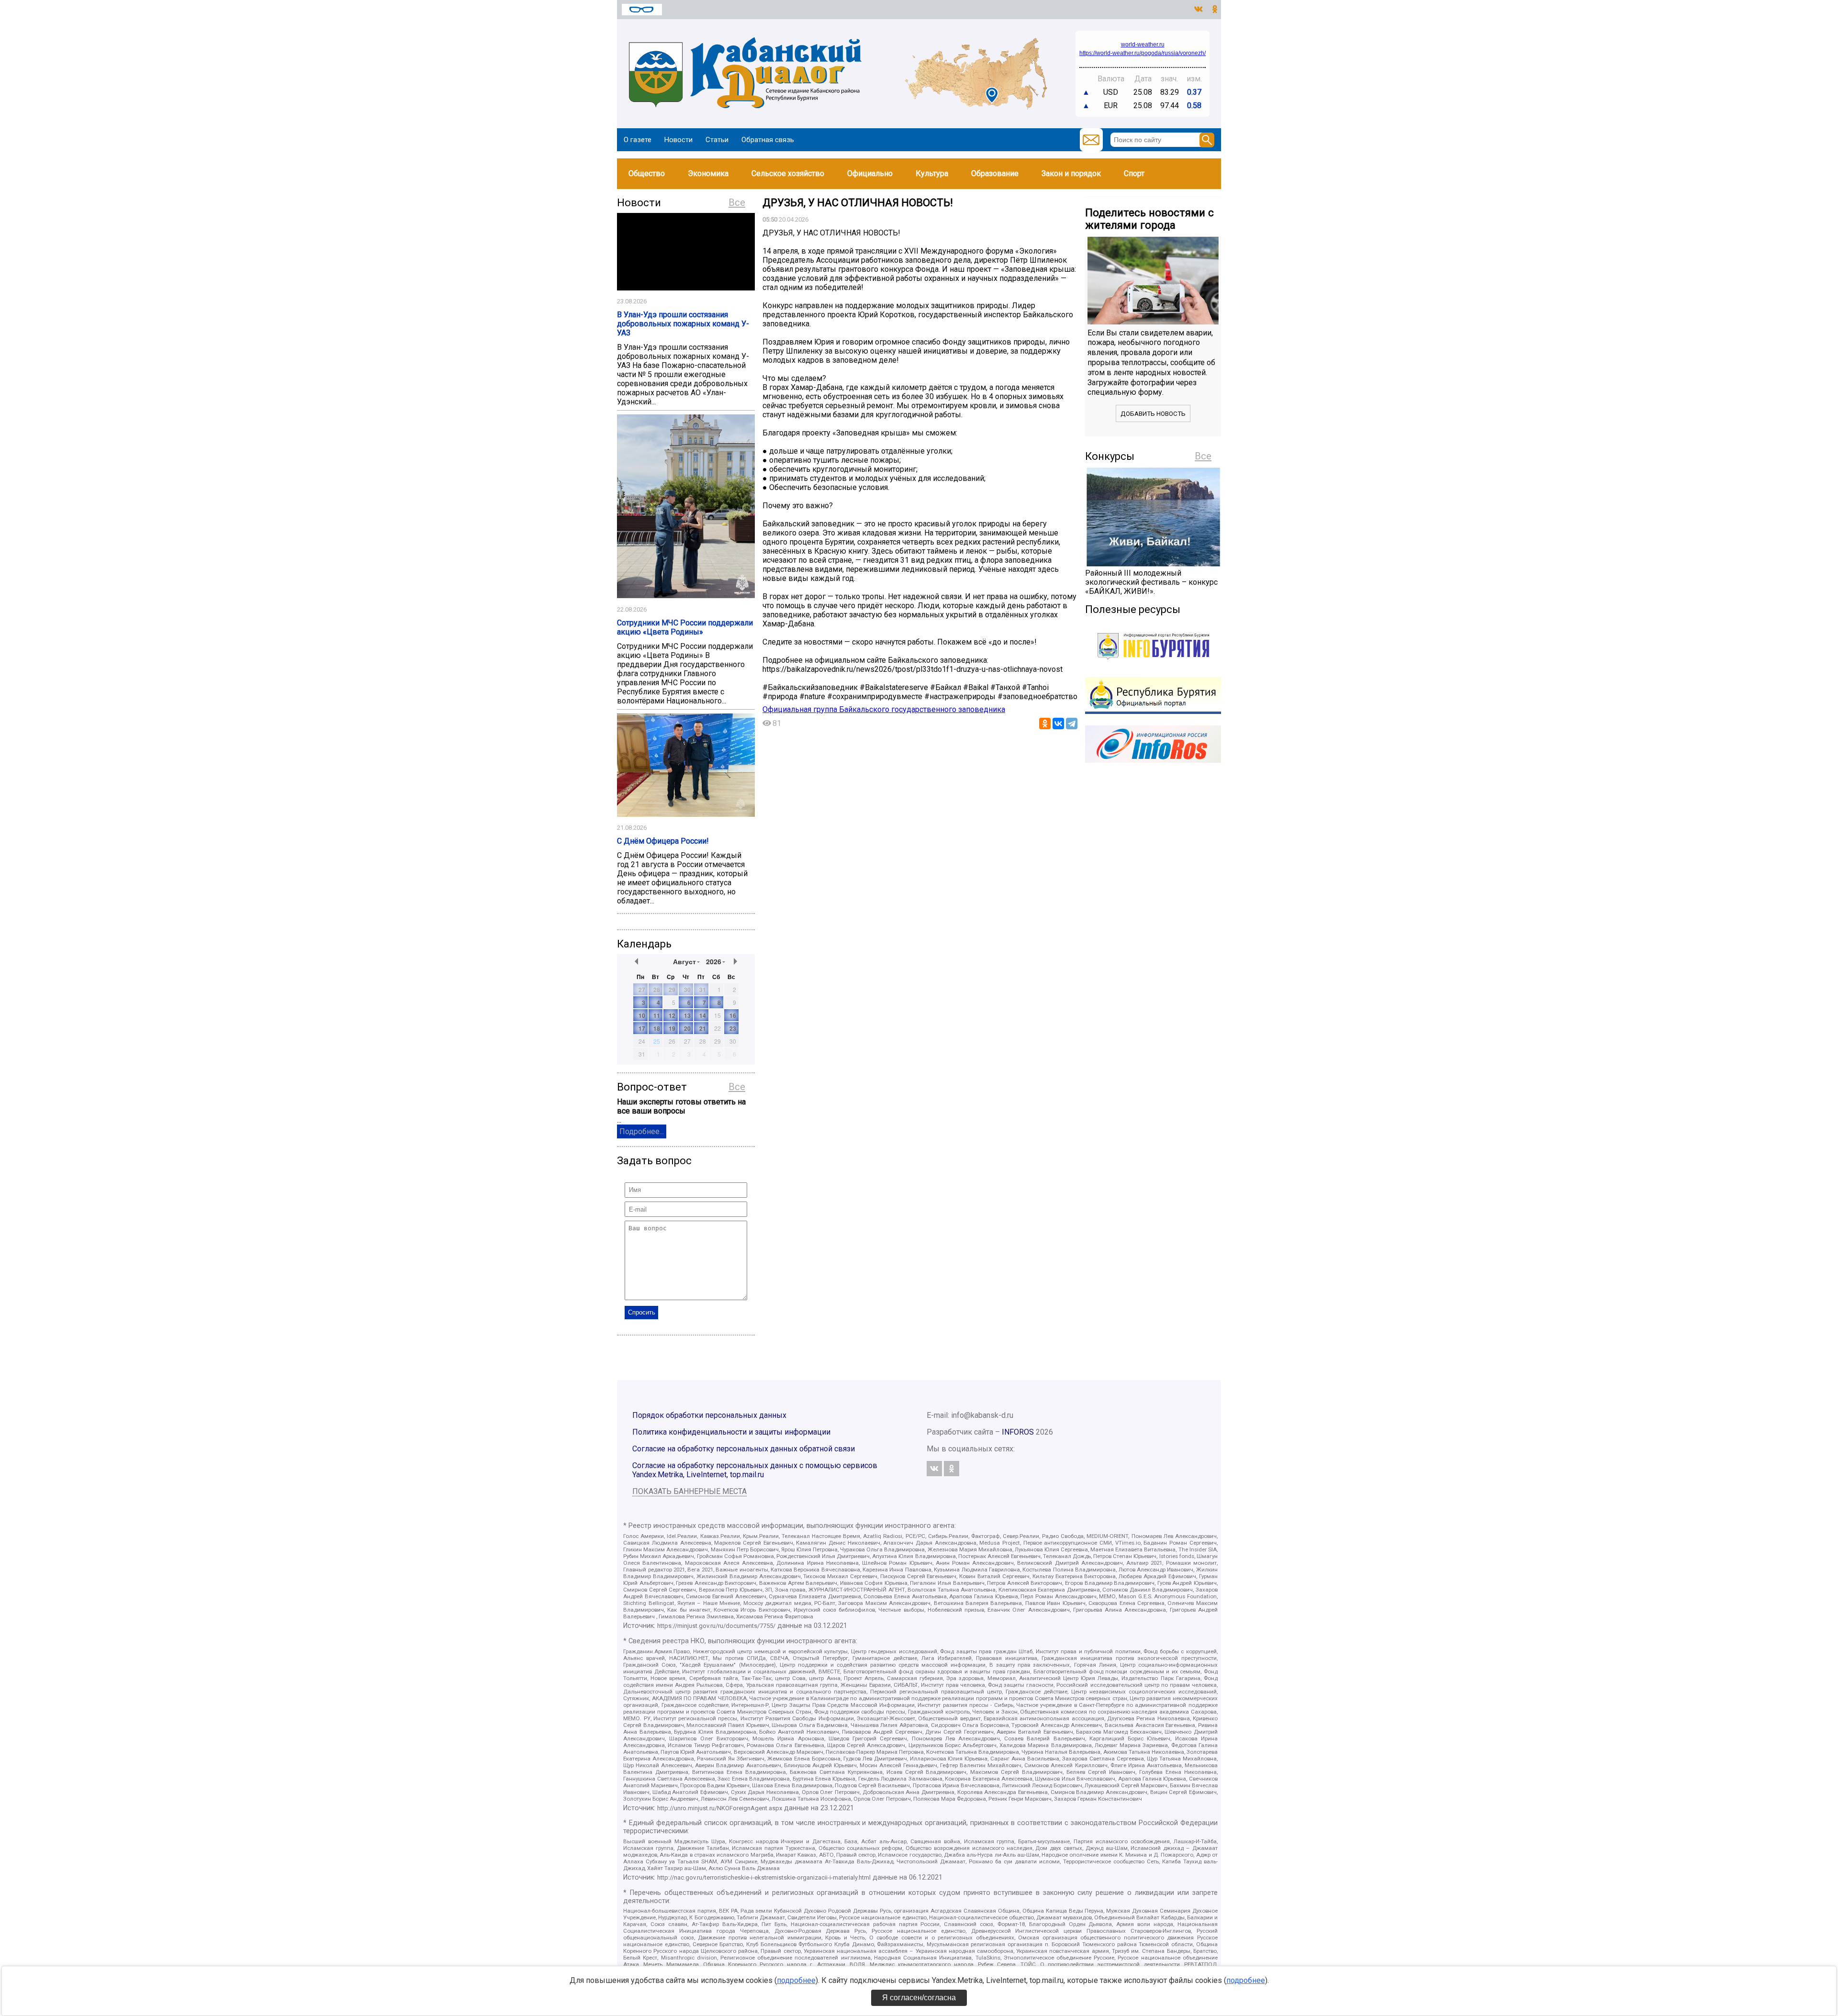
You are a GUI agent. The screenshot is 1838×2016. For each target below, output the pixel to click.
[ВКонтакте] (1058, 724)
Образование (995, 173)
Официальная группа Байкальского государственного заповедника (884, 709)
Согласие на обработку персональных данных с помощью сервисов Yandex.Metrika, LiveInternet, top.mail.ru (755, 1470)
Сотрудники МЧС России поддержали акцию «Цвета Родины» (685, 627)
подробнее (796, 1980)
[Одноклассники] (1045, 724)
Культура (932, 173)
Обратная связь (768, 140)
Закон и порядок (1071, 173)
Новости (678, 140)
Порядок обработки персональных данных (709, 1415)
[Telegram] (1072, 724)
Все (737, 202)
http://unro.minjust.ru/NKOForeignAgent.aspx (720, 1808)
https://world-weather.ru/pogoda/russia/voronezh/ (1143, 53)
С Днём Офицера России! (663, 841)
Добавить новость (1153, 414)
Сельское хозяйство (788, 173)
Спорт (1134, 173)
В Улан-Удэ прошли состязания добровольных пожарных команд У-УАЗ (683, 324)
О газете (638, 140)
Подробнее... (642, 1131)
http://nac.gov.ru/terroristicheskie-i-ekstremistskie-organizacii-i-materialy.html (764, 1877)
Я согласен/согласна (919, 1998)
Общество (647, 173)
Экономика (708, 173)
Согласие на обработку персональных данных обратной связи (744, 1449)
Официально (870, 173)
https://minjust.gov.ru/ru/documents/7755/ (716, 1626)
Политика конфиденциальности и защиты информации (731, 1432)
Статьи (717, 140)
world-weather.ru (1143, 45)
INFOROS (1018, 1432)
